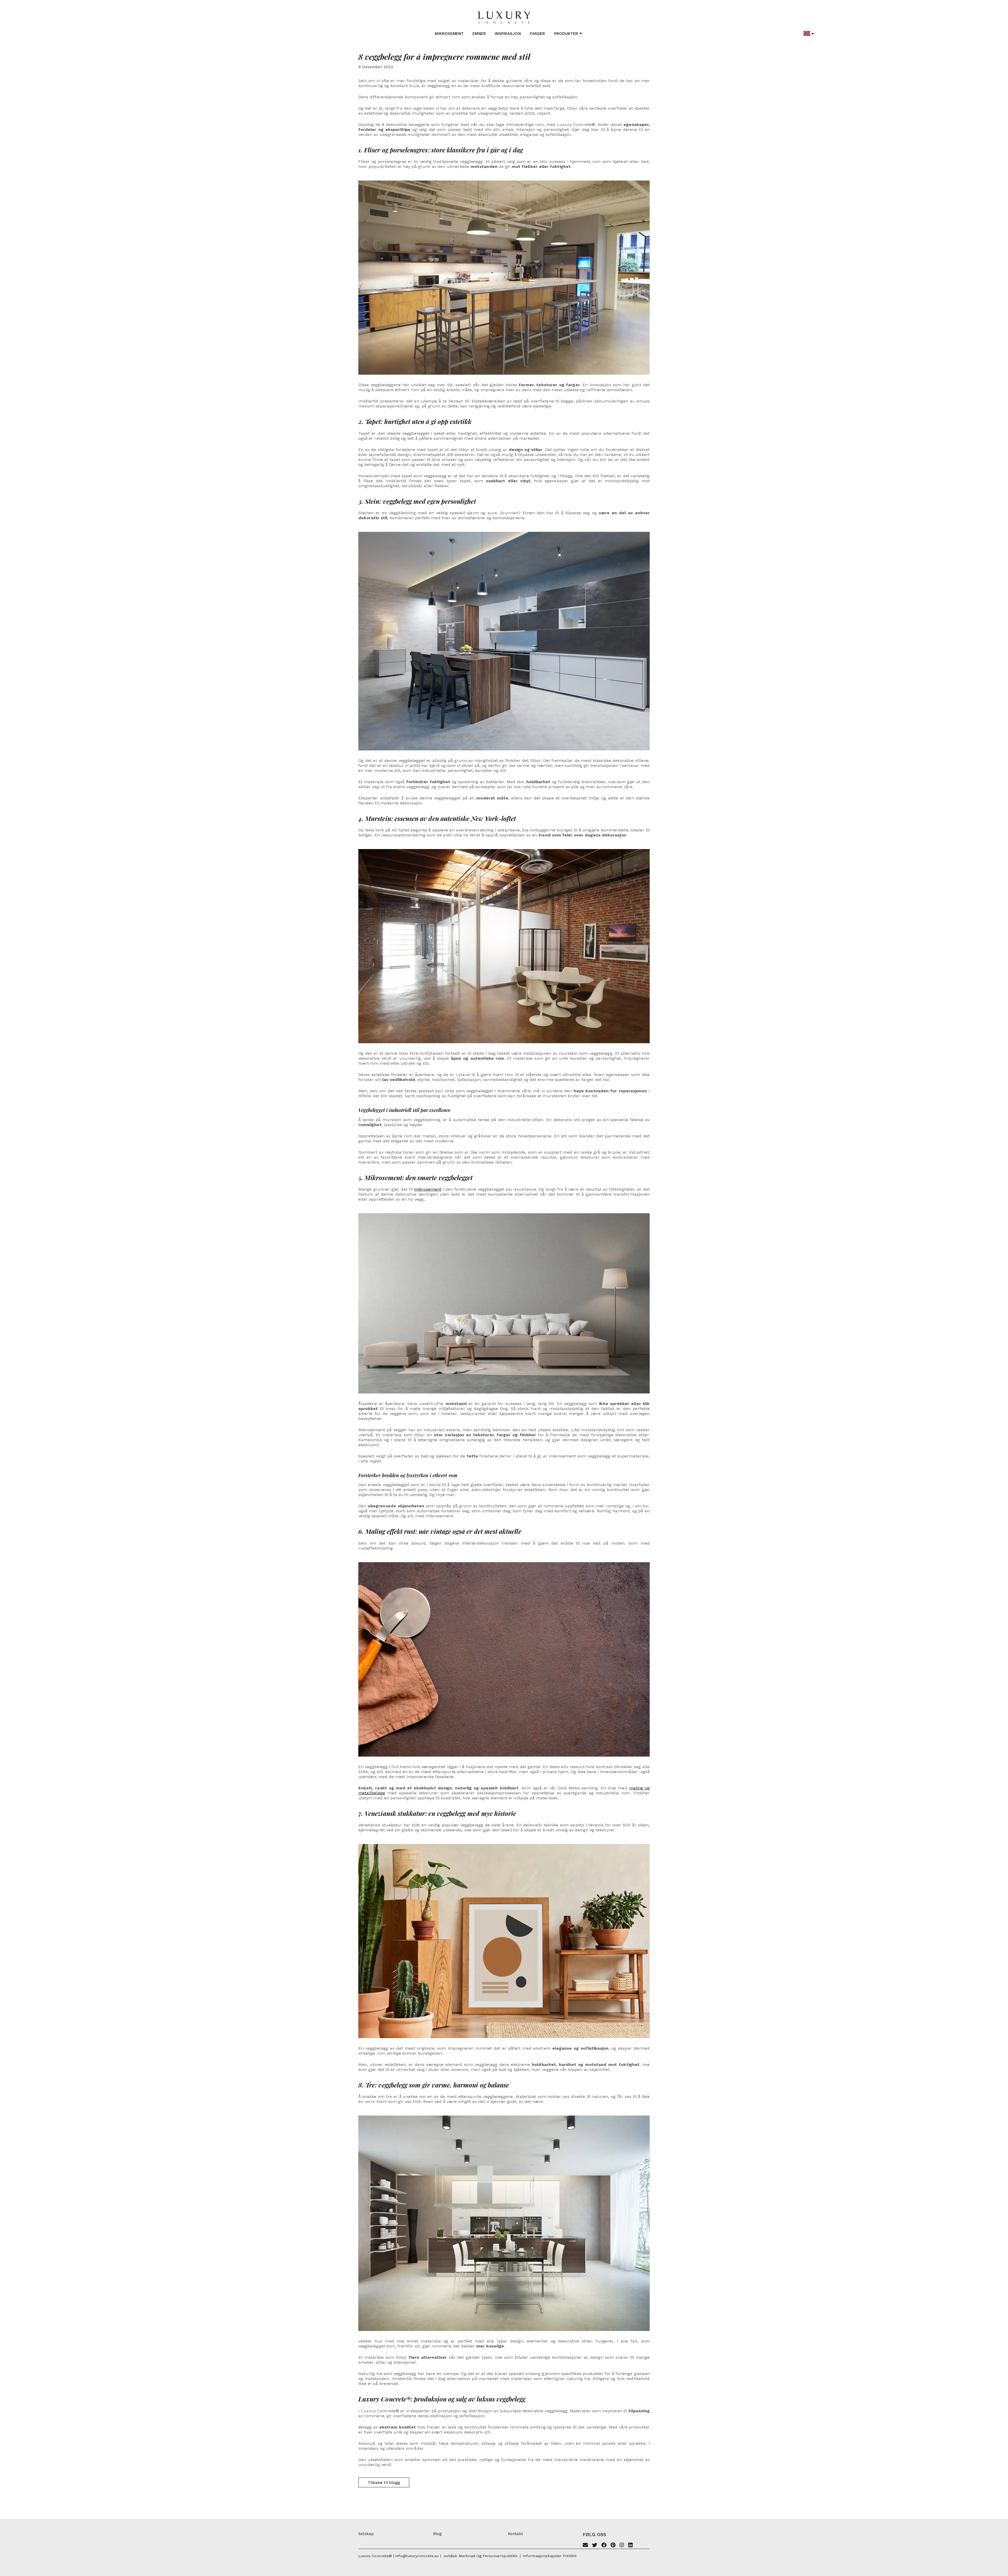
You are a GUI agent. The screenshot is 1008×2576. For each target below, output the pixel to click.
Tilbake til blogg (384, 2482)
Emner (479, 34)
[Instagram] (622, 2546)
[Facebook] (604, 2546)
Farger (537, 34)
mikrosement (428, 1189)
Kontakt (515, 2534)
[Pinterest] (613, 2546)
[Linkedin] (630, 2546)
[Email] (585, 2546)
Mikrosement (449, 34)
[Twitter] (595, 2546)
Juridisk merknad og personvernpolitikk (480, 2556)
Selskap (366, 2534)
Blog (437, 2534)
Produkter (566, 34)
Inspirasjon (508, 34)
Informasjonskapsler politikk (550, 2556)
